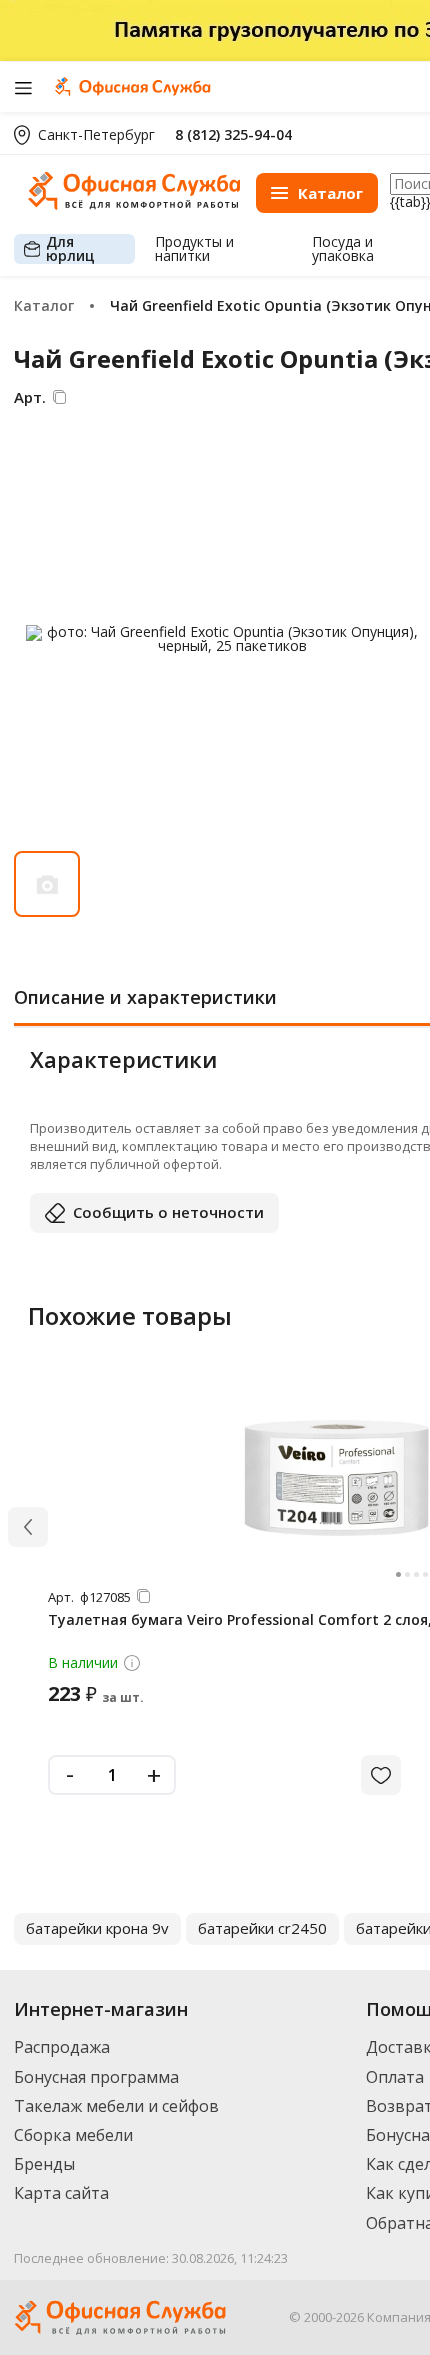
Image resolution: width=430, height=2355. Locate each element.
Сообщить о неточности (168, 1212)
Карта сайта (61, 2193)
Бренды (44, 2164)
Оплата (395, 2077)
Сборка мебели (73, 2135)
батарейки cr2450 (262, 1928)
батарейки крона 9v (97, 1928)
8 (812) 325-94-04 (233, 134)
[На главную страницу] (134, 204)
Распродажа (62, 2047)
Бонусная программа (96, 2077)
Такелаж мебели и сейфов (116, 2106)
